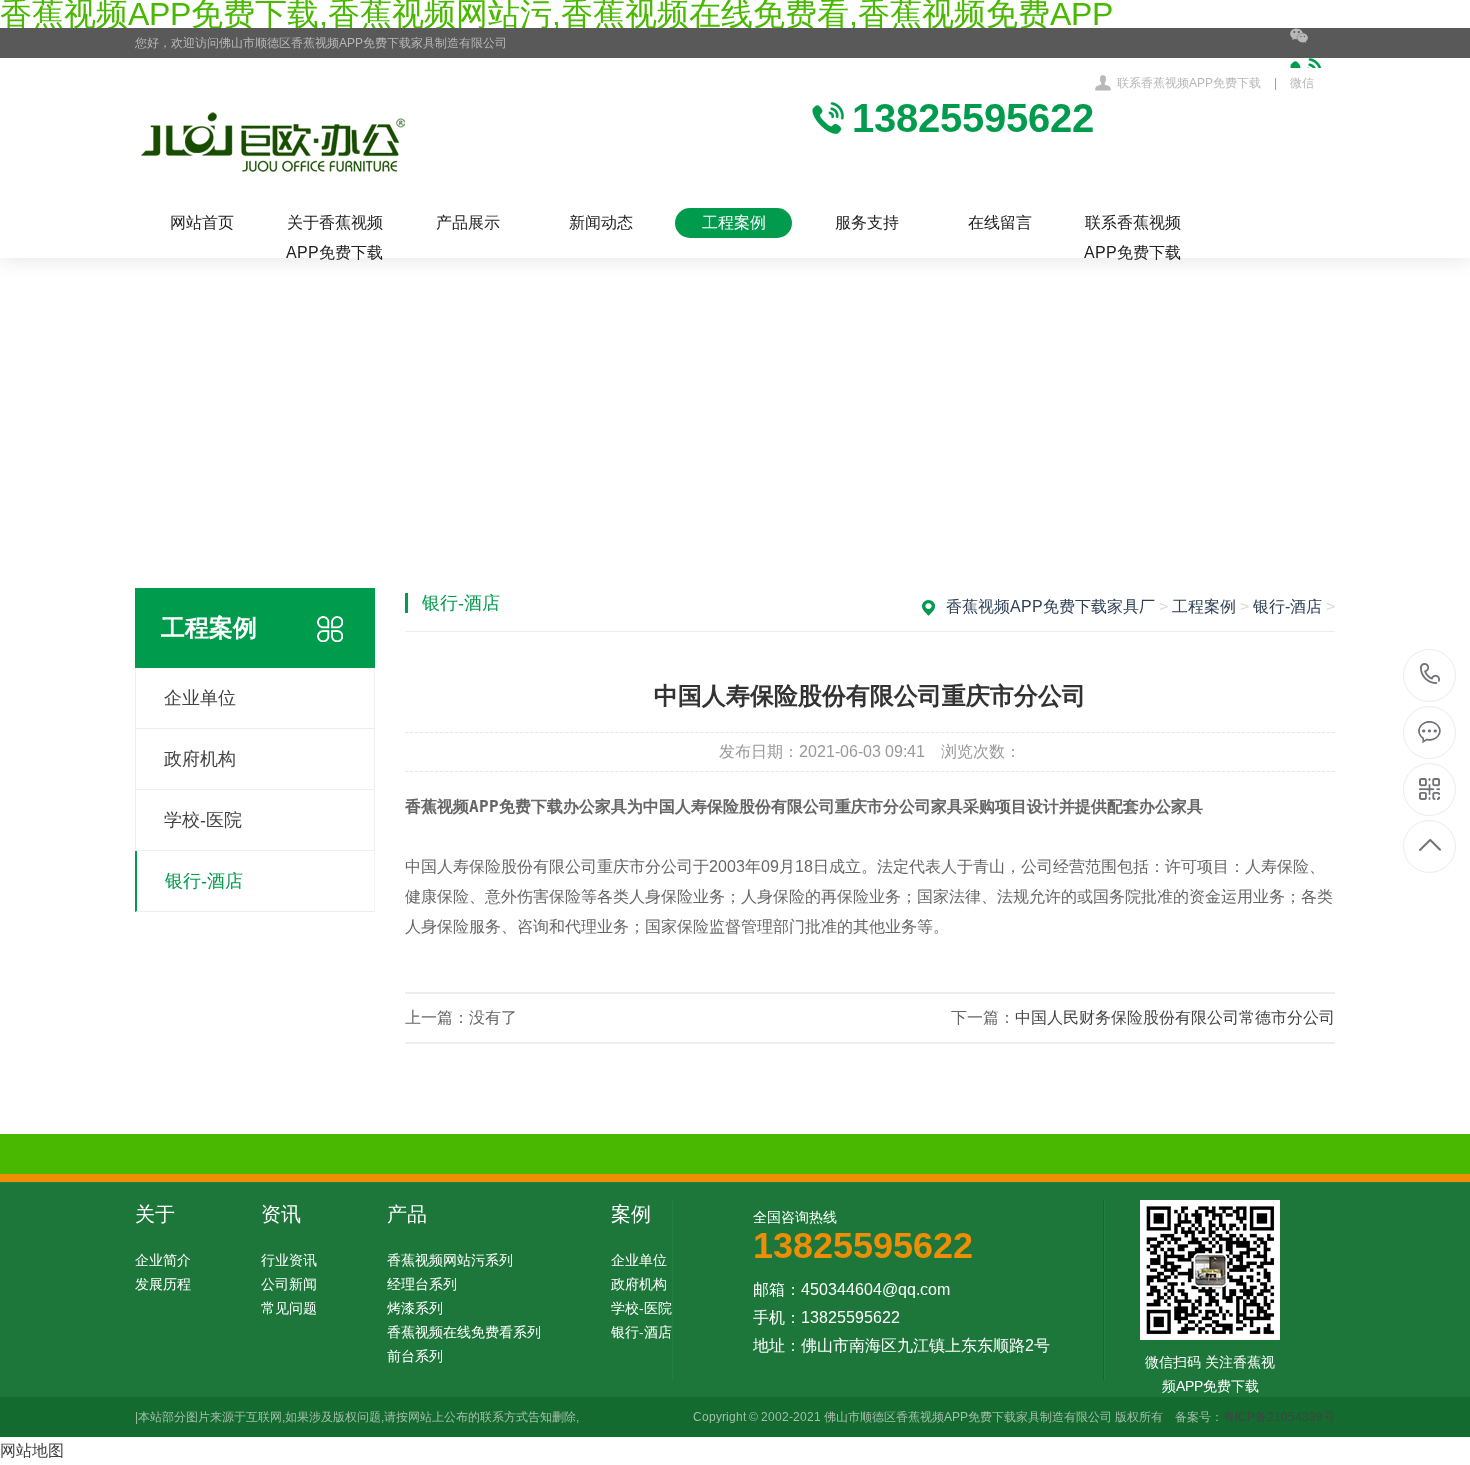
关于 (155, 1214)
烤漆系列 (415, 1308)
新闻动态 (601, 222)
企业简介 (163, 1260)
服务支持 (867, 222)
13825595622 (1430, 675)
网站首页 (202, 222)
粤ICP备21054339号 (1279, 1417)
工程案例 (734, 222)
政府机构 (200, 759)
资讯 (281, 1214)
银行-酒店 (204, 881)
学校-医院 (203, 820)
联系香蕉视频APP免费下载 (1189, 83)
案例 (631, 1214)
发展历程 (163, 1284)
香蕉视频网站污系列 (450, 1260)
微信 (1302, 83)
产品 (407, 1214)
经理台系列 (422, 1284)
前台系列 (415, 1356)
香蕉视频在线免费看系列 (464, 1332)
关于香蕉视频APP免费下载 (334, 226)
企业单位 (200, 698)
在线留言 (1000, 222)
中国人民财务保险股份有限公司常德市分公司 (1175, 1017)
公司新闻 (289, 1284)
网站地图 (32, 1450)
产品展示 (468, 222)
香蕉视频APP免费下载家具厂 (1050, 606)
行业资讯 (289, 1260)
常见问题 (289, 1308)
